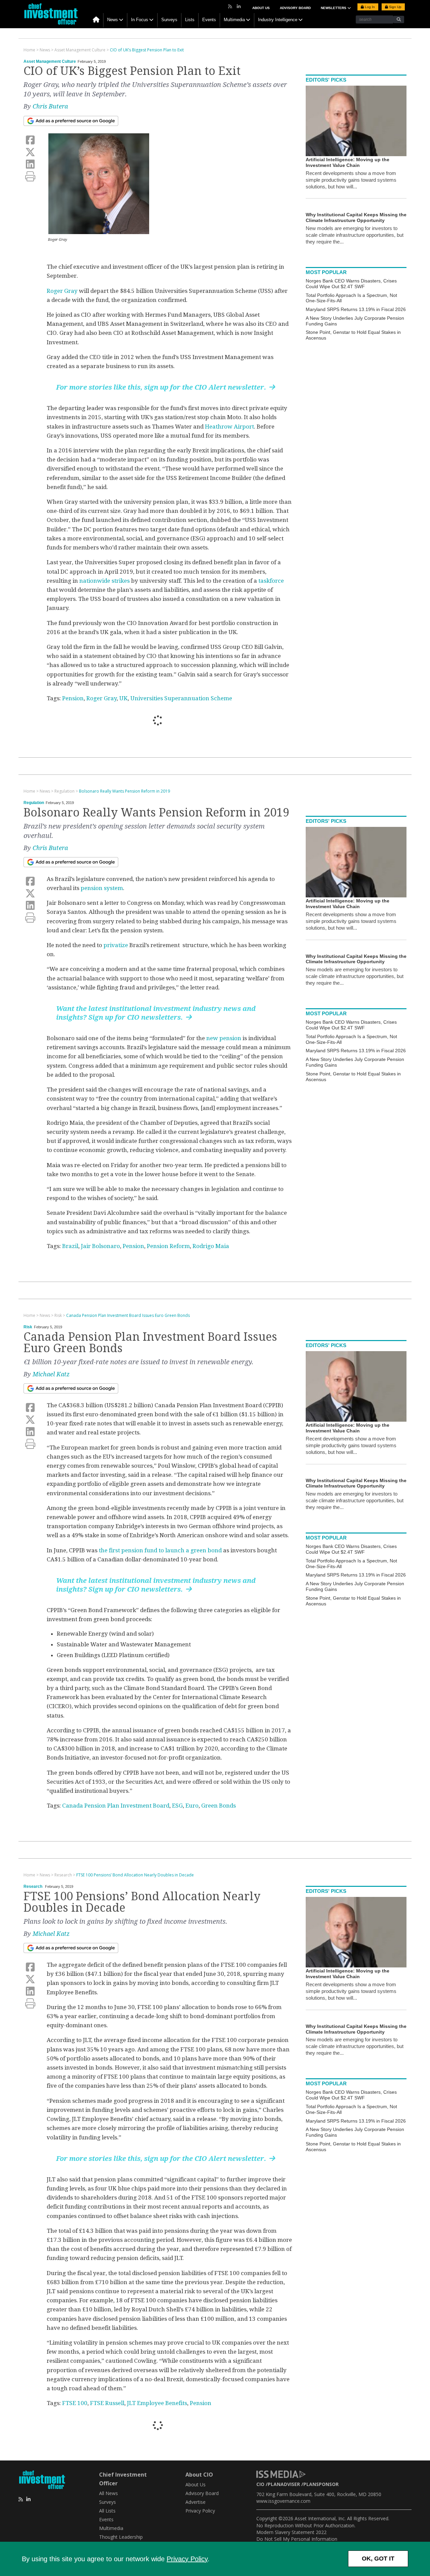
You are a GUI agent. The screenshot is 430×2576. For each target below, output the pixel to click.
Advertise (196, 2502)
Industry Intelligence (278, 20)
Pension (73, 698)
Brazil (70, 1246)
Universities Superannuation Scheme (181, 698)
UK (123, 698)
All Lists (107, 2511)
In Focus (140, 20)
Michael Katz (51, 1374)
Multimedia (234, 20)
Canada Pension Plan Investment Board (116, 1806)
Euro (192, 1806)
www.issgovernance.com (283, 2501)
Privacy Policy (187, 2559)
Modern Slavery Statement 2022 (291, 2532)
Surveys (169, 20)
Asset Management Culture (50, 61)
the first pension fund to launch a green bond (160, 1550)
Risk (28, 1327)
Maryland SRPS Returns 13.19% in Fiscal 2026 (356, 309)
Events (209, 20)
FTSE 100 (75, 2403)
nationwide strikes (104, 581)
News (113, 20)
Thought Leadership (121, 2537)
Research (33, 1886)
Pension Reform (168, 1246)
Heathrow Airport (229, 427)
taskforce (271, 581)
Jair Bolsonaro (100, 1246)
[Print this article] (30, 176)
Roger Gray (62, 291)
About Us (261, 8)
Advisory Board (295, 8)
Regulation (34, 803)
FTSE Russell (107, 2403)
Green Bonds (219, 1806)
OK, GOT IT (378, 2559)
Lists (190, 20)
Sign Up (395, 7)
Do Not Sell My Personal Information (297, 2539)
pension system (102, 888)
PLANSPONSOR (321, 2484)
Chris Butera (50, 106)
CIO (260, 2484)
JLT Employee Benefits (157, 2403)
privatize (115, 945)
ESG (177, 1806)
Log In (369, 7)
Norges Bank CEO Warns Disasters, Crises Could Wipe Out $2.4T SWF (351, 284)
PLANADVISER (284, 2484)
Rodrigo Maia (211, 1246)
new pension (224, 1038)
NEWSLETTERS (334, 8)
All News (109, 2493)
